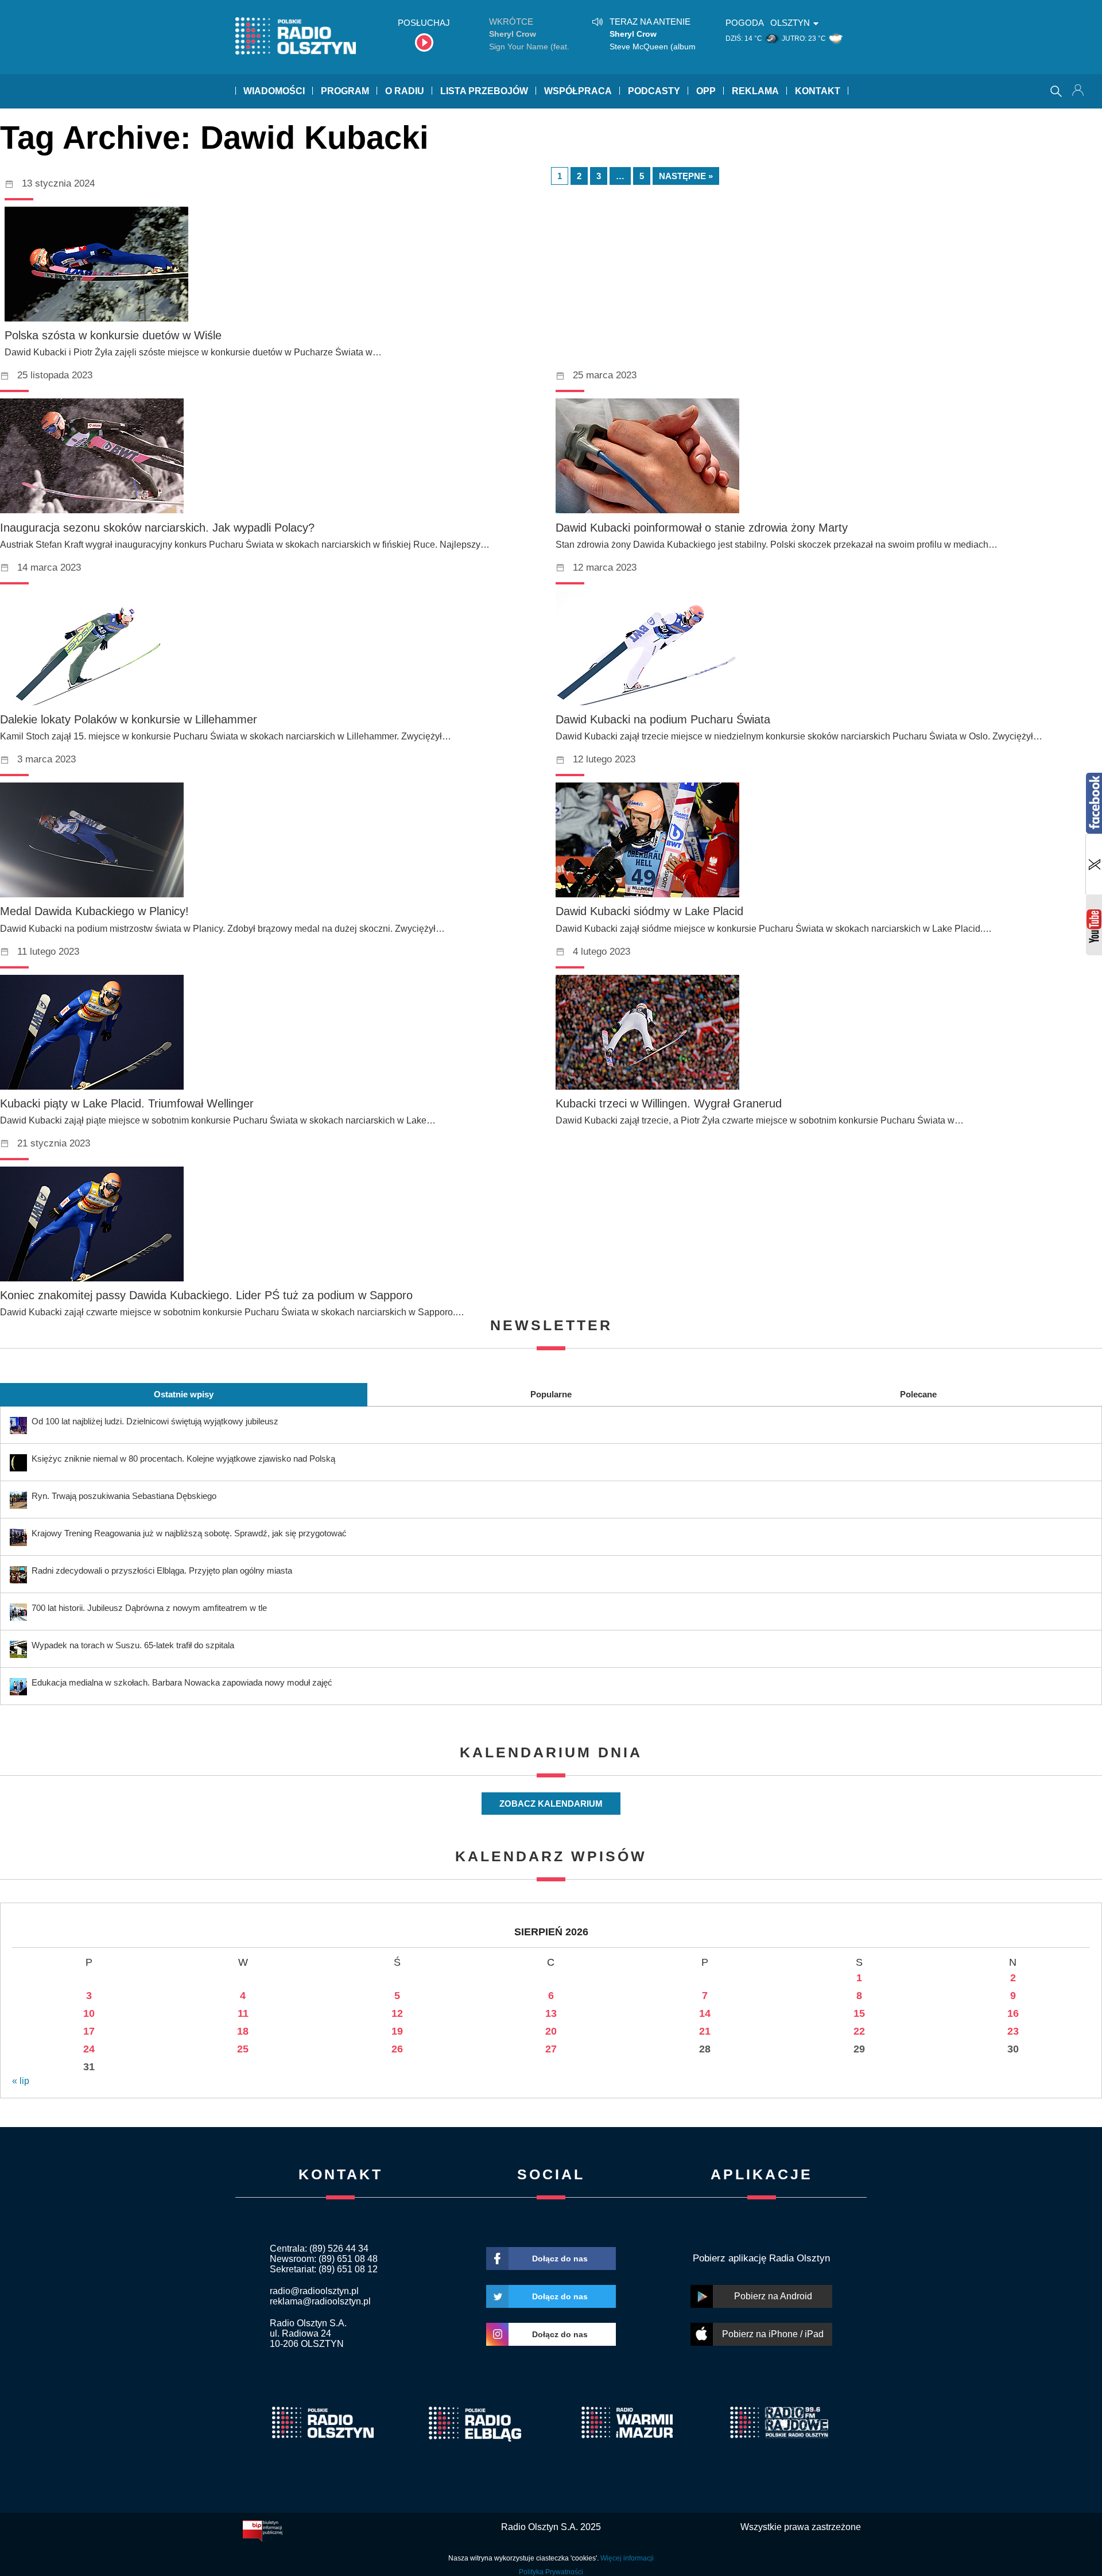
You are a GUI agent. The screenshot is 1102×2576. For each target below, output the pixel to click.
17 (89, 2031)
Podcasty (654, 91)
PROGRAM (345, 91)
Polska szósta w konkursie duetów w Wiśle (113, 335)
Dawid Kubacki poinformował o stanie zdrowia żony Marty (702, 528)
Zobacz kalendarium (551, 1804)
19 (397, 2031)
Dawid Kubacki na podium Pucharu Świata (663, 719)
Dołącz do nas (560, 2259)
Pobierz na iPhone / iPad (773, 2334)
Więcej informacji (627, 2558)
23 (1013, 2031)
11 (243, 2013)
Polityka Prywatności (551, 2572)
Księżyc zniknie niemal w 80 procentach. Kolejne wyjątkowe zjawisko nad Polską (183, 1459)
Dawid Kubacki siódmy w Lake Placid (649, 911)
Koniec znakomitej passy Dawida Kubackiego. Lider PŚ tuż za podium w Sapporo (206, 1295)
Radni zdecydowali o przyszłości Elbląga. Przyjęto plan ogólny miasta (162, 1570)
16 (1013, 2013)
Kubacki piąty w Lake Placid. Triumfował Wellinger (127, 1103)
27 (551, 2049)
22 (859, 2031)
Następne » (686, 176)
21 (705, 2031)
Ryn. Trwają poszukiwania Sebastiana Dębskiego (124, 1496)
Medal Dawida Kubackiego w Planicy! (94, 911)
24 (89, 2049)
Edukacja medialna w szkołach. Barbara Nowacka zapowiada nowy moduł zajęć (182, 1682)
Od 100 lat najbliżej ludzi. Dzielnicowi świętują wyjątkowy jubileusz (155, 1421)
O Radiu (405, 91)
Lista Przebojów (484, 91)
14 (705, 2013)
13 (551, 2013)
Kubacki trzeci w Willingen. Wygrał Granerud (669, 1103)
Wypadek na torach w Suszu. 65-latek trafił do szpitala (133, 1645)
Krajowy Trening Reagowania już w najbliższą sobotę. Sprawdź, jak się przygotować (189, 1533)
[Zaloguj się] (1079, 91)
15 (859, 2013)
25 (243, 2049)
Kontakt (818, 91)
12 (397, 2013)
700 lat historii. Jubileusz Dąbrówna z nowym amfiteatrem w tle (149, 1608)
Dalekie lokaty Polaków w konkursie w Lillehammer (129, 719)
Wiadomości (274, 91)
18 (243, 2031)
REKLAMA (755, 91)
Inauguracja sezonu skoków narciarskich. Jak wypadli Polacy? (157, 528)
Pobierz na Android (773, 2296)
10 (89, 2013)
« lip (21, 2081)
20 (551, 2031)
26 (397, 2049)
